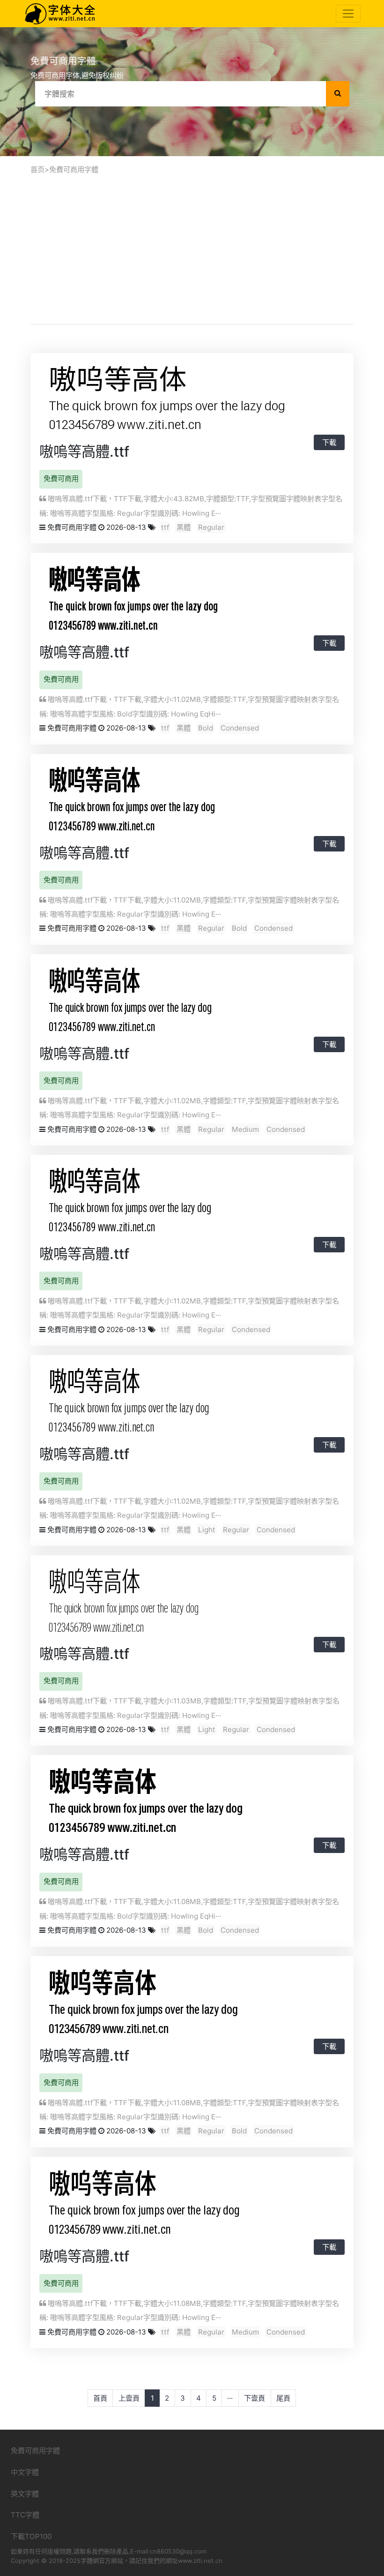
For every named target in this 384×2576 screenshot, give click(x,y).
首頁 (100, 2398)
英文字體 (25, 2494)
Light (207, 1530)
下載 (329, 442)
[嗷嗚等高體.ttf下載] (166, 399)
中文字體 (25, 2472)
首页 (37, 169)
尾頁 (283, 2398)
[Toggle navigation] (348, 14)
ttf (165, 527)
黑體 (184, 527)
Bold (206, 728)
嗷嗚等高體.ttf (84, 452)
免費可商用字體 (74, 169)
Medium (245, 1129)
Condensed (240, 728)
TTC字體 (25, 2515)
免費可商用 (61, 478)
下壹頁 (255, 2398)
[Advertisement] (192, 248)
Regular (211, 527)
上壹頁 (129, 2398)
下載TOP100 (31, 2536)
